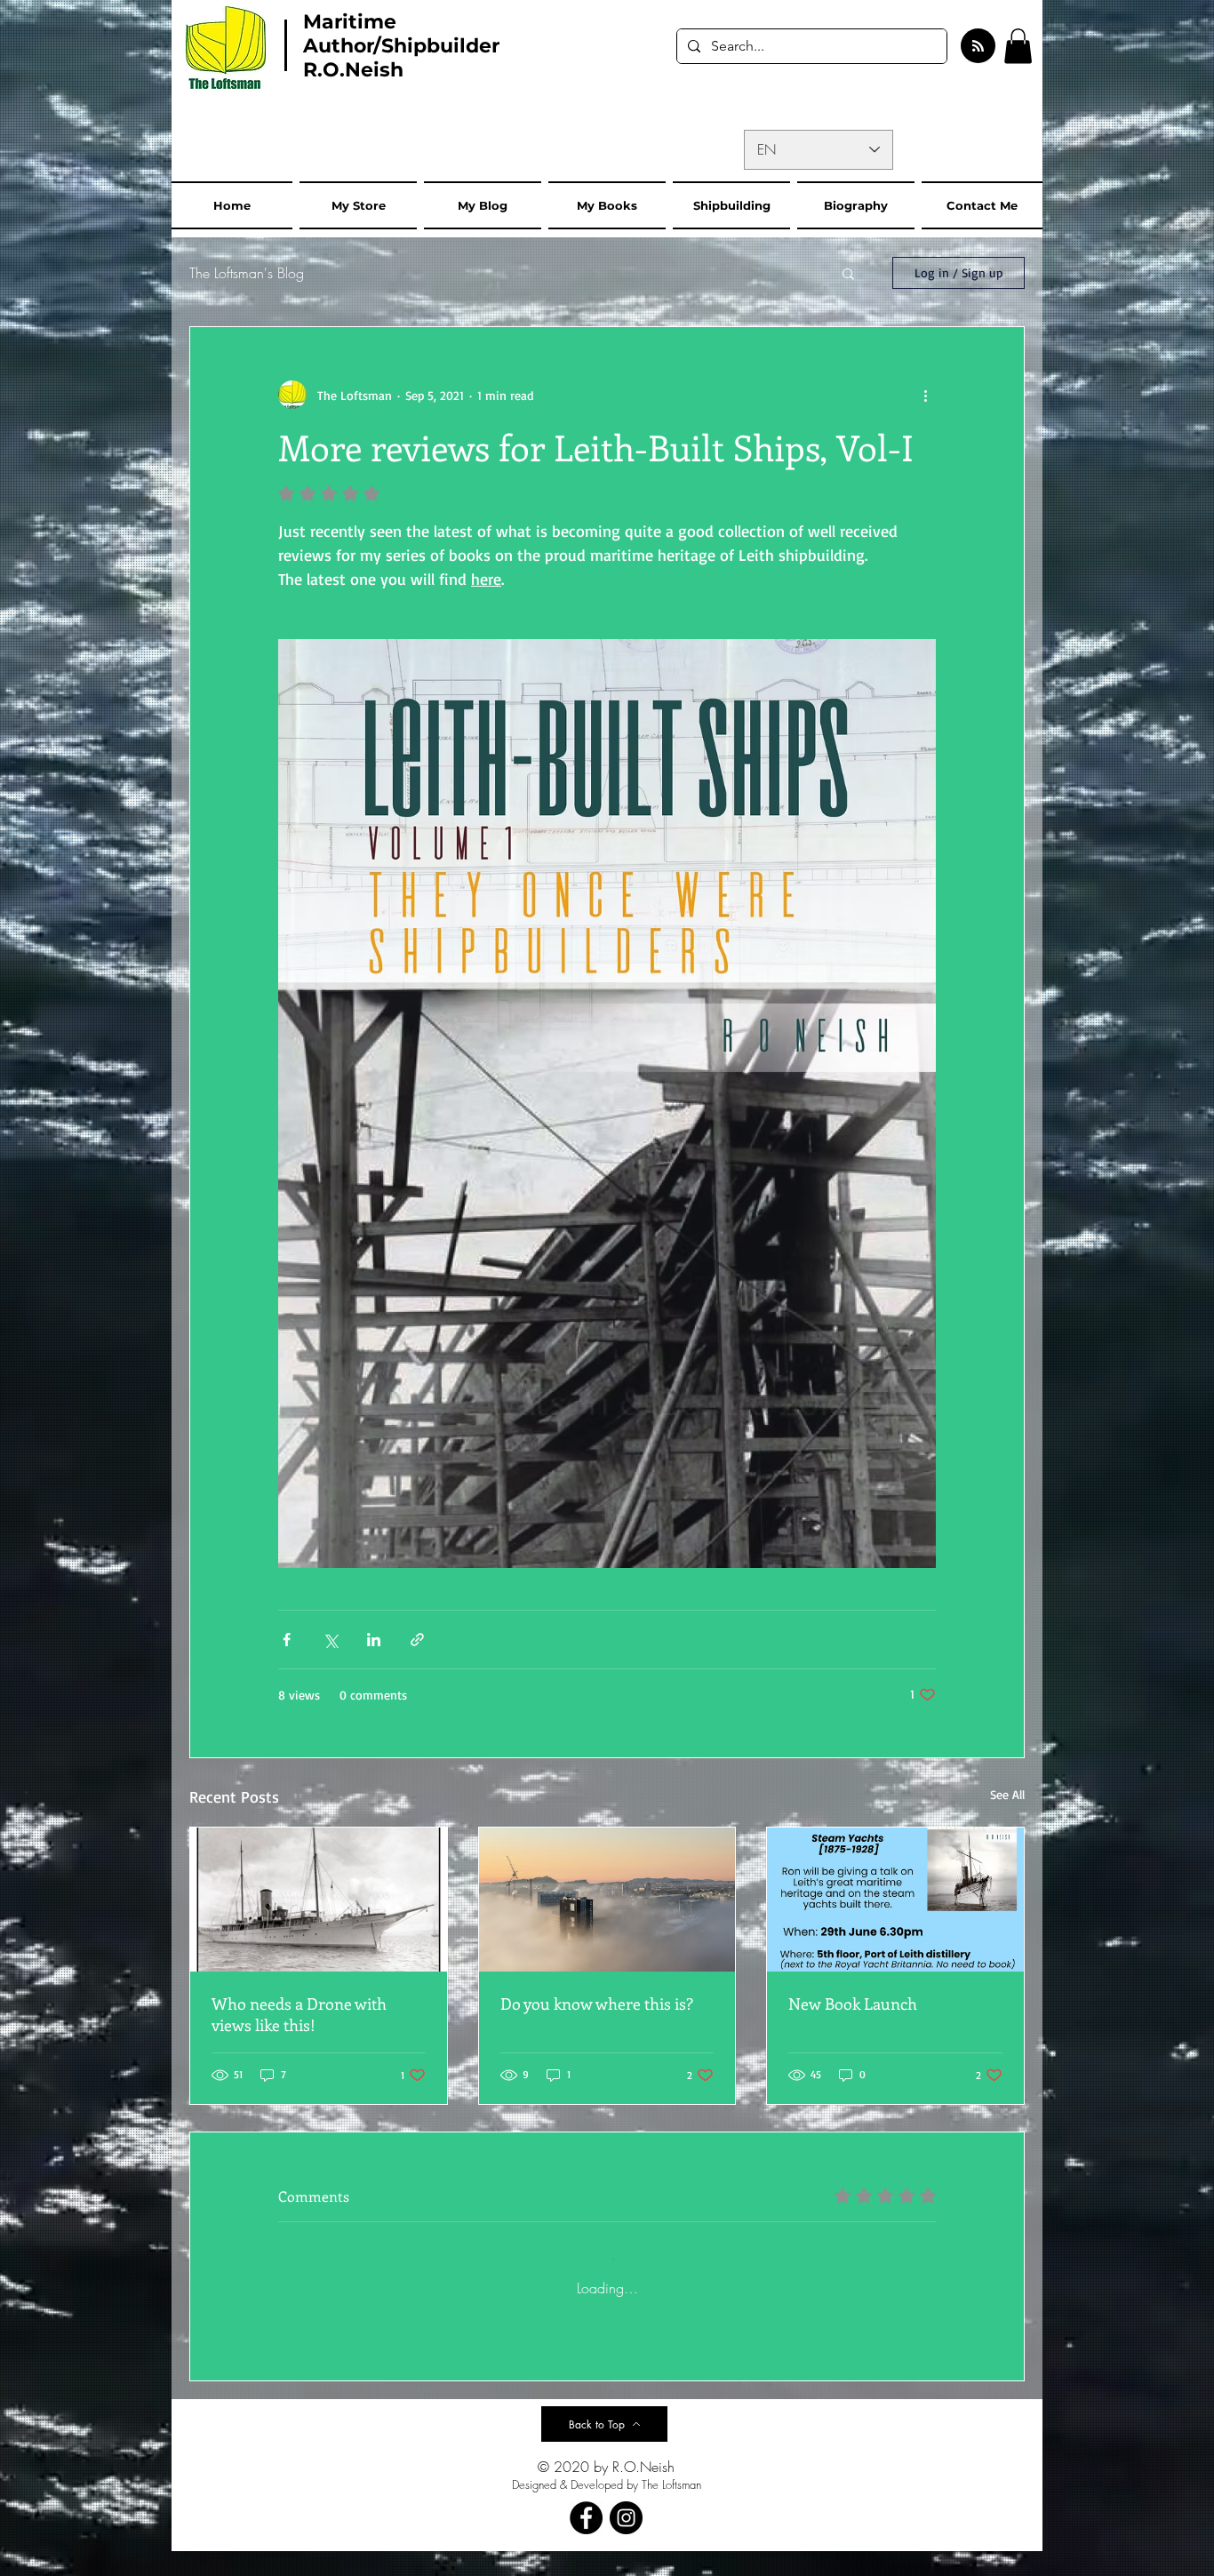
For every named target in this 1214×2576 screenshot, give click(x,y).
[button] (1018, 46)
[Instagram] (626, 2543)
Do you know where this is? (597, 2004)
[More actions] (925, 395)
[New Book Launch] (895, 1900)
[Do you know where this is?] (607, 1900)
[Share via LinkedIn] (374, 1640)
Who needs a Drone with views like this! (299, 2014)
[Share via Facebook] (287, 1640)
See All (1007, 1794)
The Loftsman (671, 2509)
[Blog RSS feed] (978, 47)
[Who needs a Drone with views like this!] (319, 1900)
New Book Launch (853, 2004)
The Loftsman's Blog (247, 273)
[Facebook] (586, 2543)
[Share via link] (417, 1640)
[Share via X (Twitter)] (330, 1640)
